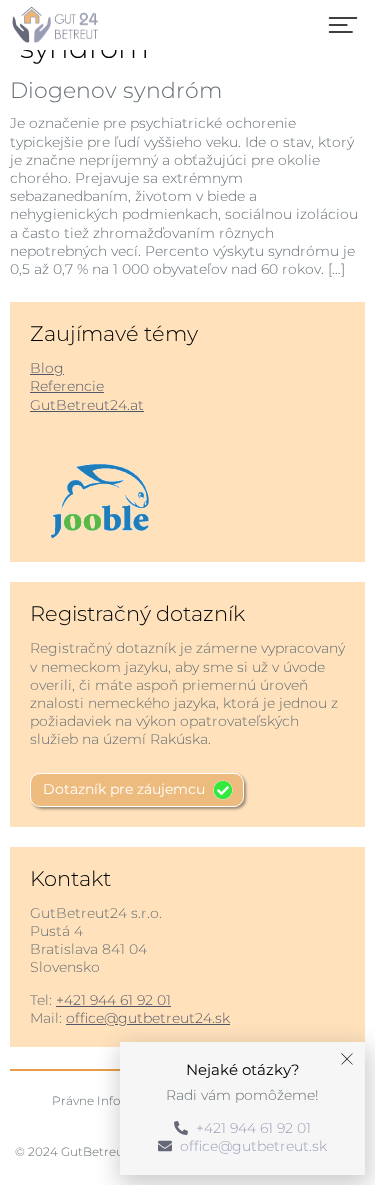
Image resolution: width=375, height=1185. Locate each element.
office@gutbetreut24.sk (148, 1018)
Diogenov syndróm (116, 90)
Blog (47, 368)
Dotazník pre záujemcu (124, 789)
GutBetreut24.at (87, 405)
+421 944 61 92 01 (113, 1000)
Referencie (67, 386)
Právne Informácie (107, 1100)
